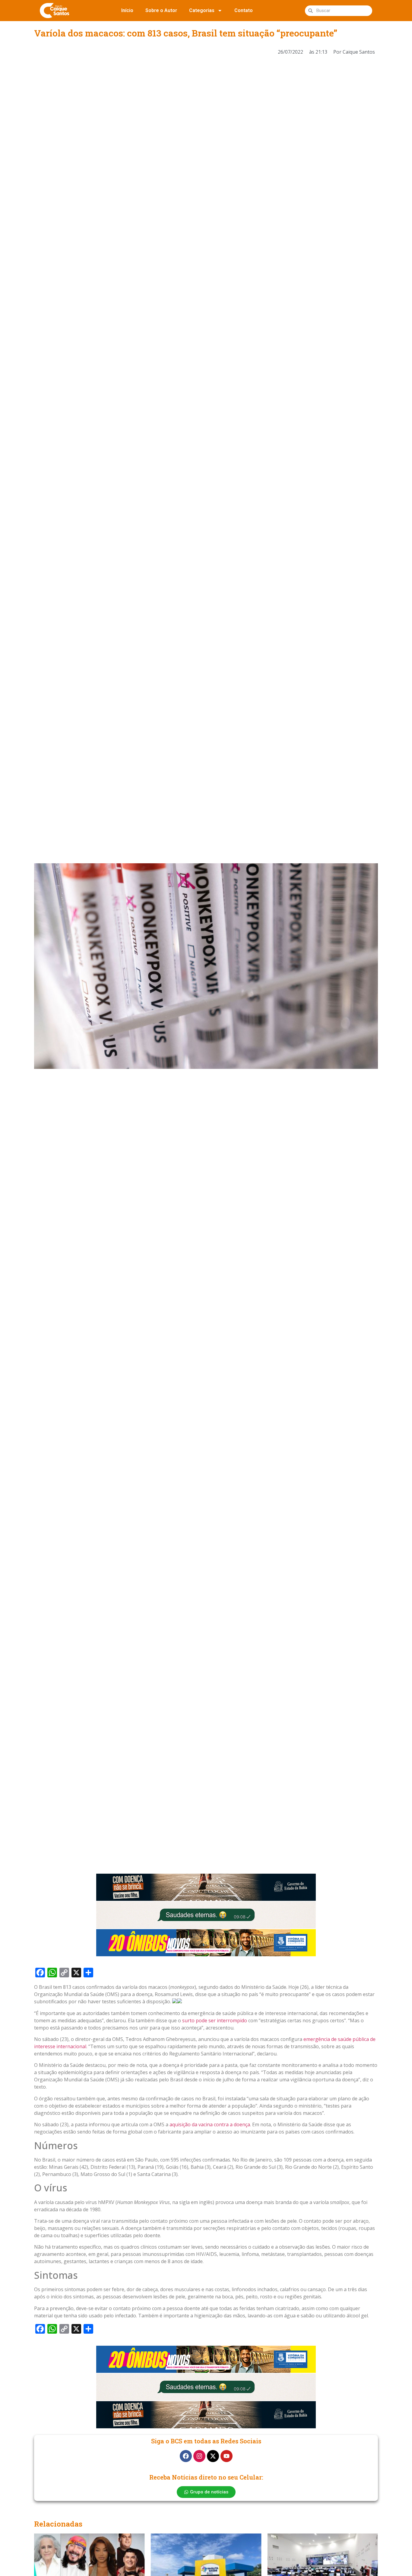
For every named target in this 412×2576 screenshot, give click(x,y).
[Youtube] (227, 2456)
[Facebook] (186, 2456)
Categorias (202, 10)
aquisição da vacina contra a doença (210, 2124)
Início (127, 10)
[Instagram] (199, 2456)
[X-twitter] (213, 2456)
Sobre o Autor (161, 10)
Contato (244, 10)
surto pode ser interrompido (215, 2020)
